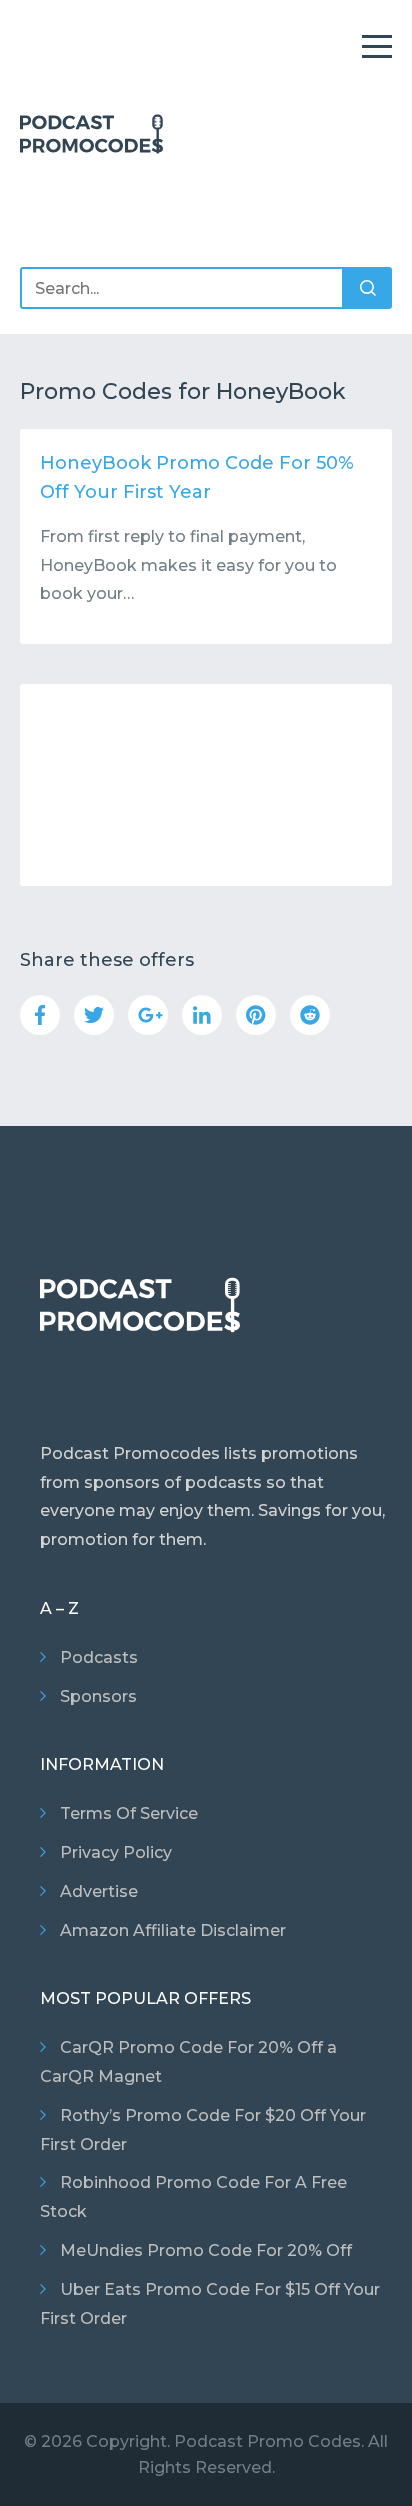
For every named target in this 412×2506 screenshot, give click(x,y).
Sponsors (98, 1696)
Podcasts (99, 1657)
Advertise (99, 1891)
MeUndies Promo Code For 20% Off (206, 2250)
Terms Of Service (129, 1813)
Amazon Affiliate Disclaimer (173, 1930)
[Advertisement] (206, 785)
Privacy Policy (116, 1852)
